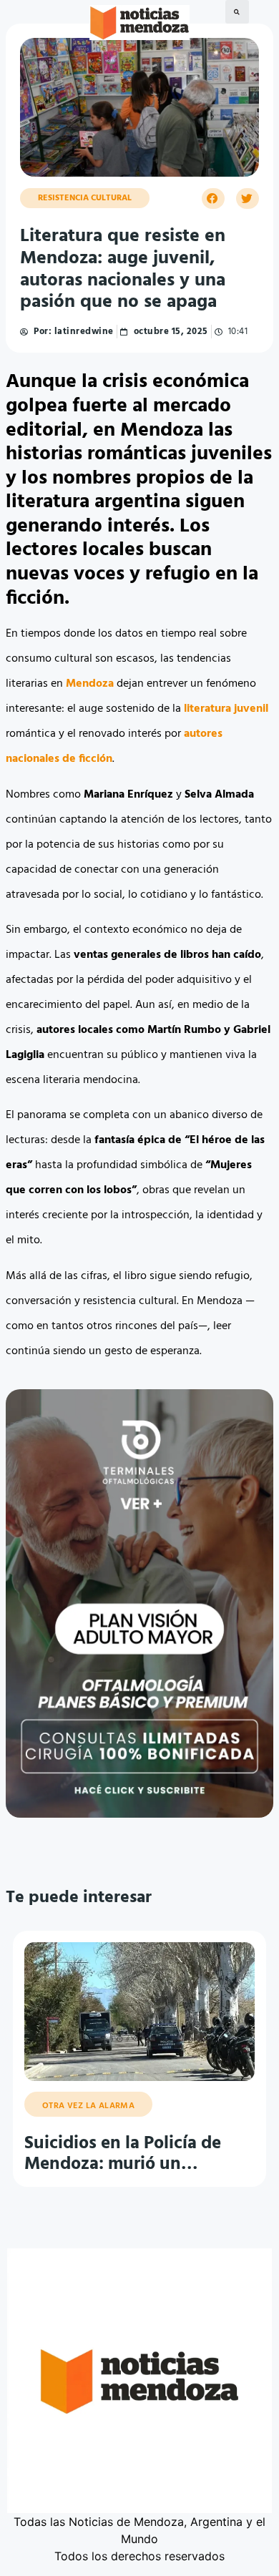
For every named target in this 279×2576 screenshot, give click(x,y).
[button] (237, 12)
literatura (207, 709)
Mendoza (90, 684)
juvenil (251, 709)
